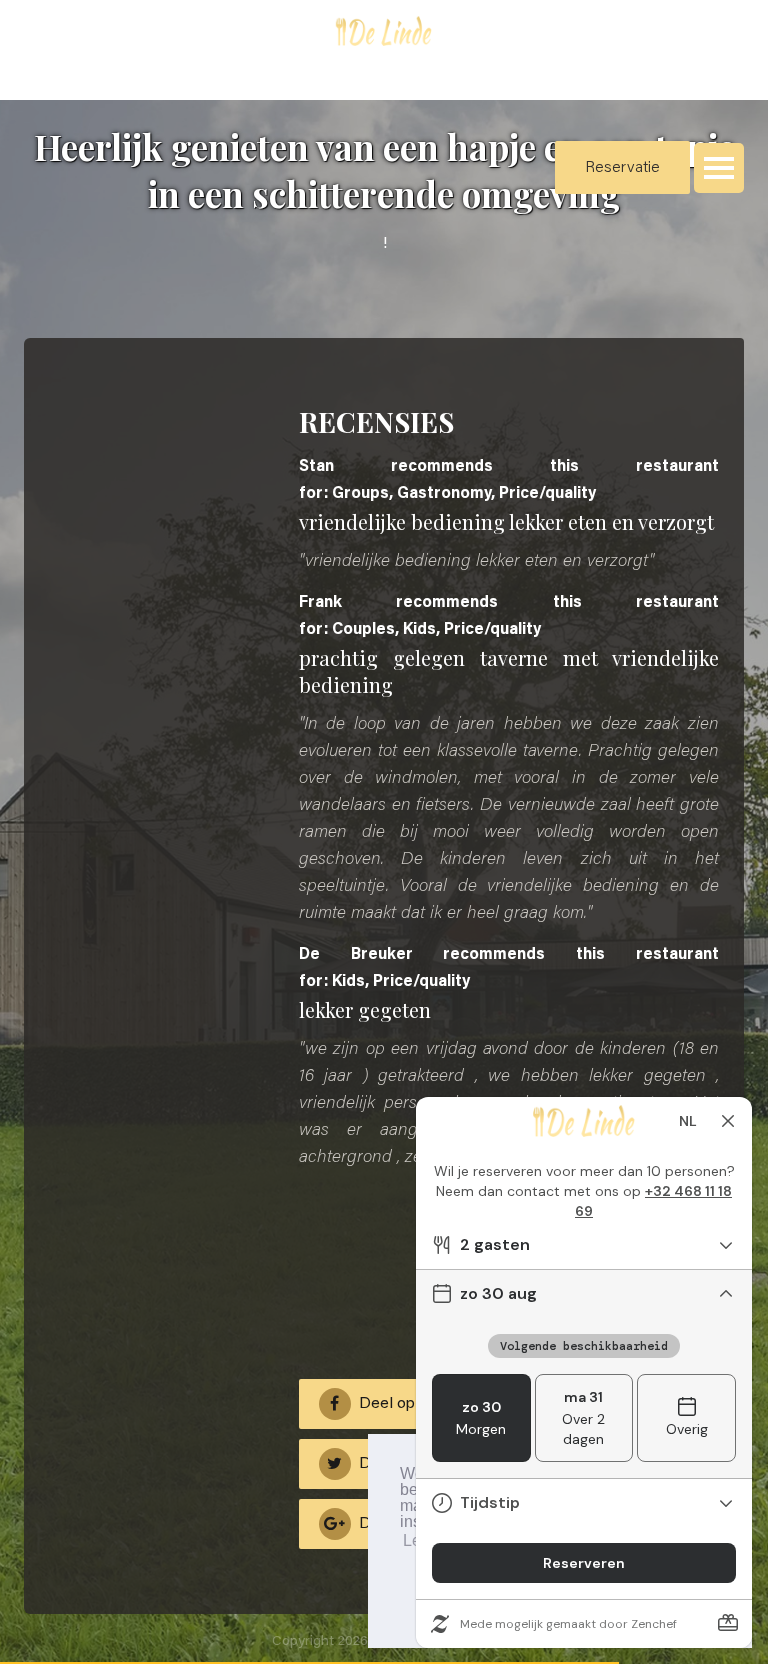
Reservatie (622, 168)
